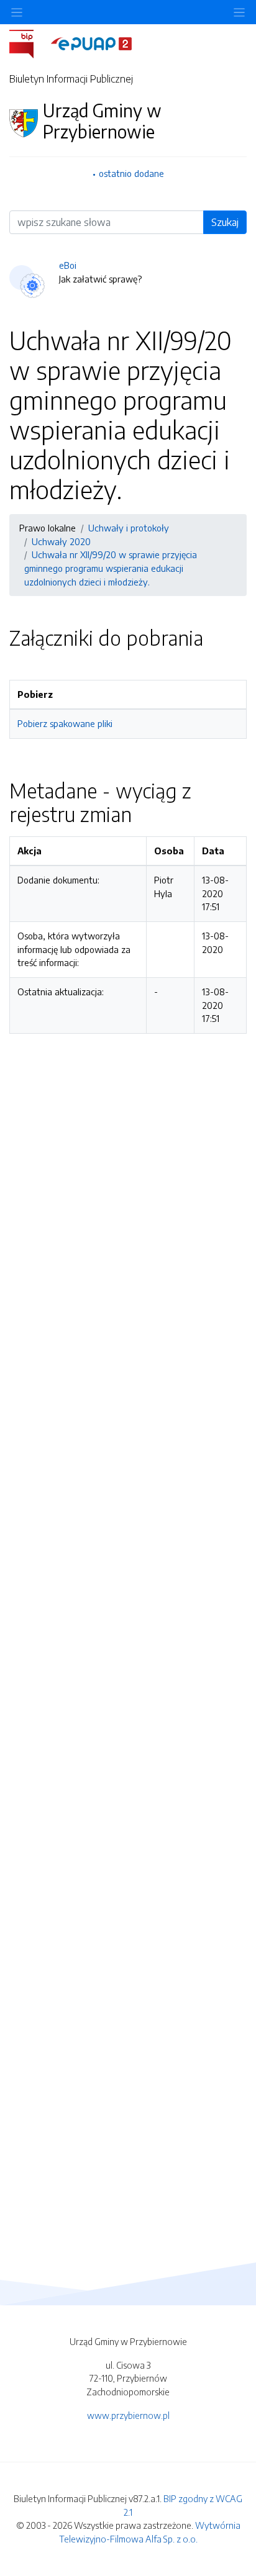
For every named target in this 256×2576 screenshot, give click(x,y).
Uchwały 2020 (61, 541)
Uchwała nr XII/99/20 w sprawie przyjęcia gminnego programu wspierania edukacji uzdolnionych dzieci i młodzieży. (111, 568)
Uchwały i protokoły (129, 528)
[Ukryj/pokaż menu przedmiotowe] (17, 12)
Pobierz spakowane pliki (65, 723)
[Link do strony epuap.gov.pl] (91, 43)
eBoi (68, 265)
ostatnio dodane (131, 173)
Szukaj (225, 222)
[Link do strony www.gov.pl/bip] (29, 43)
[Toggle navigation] (239, 12)
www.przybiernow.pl (128, 2415)
